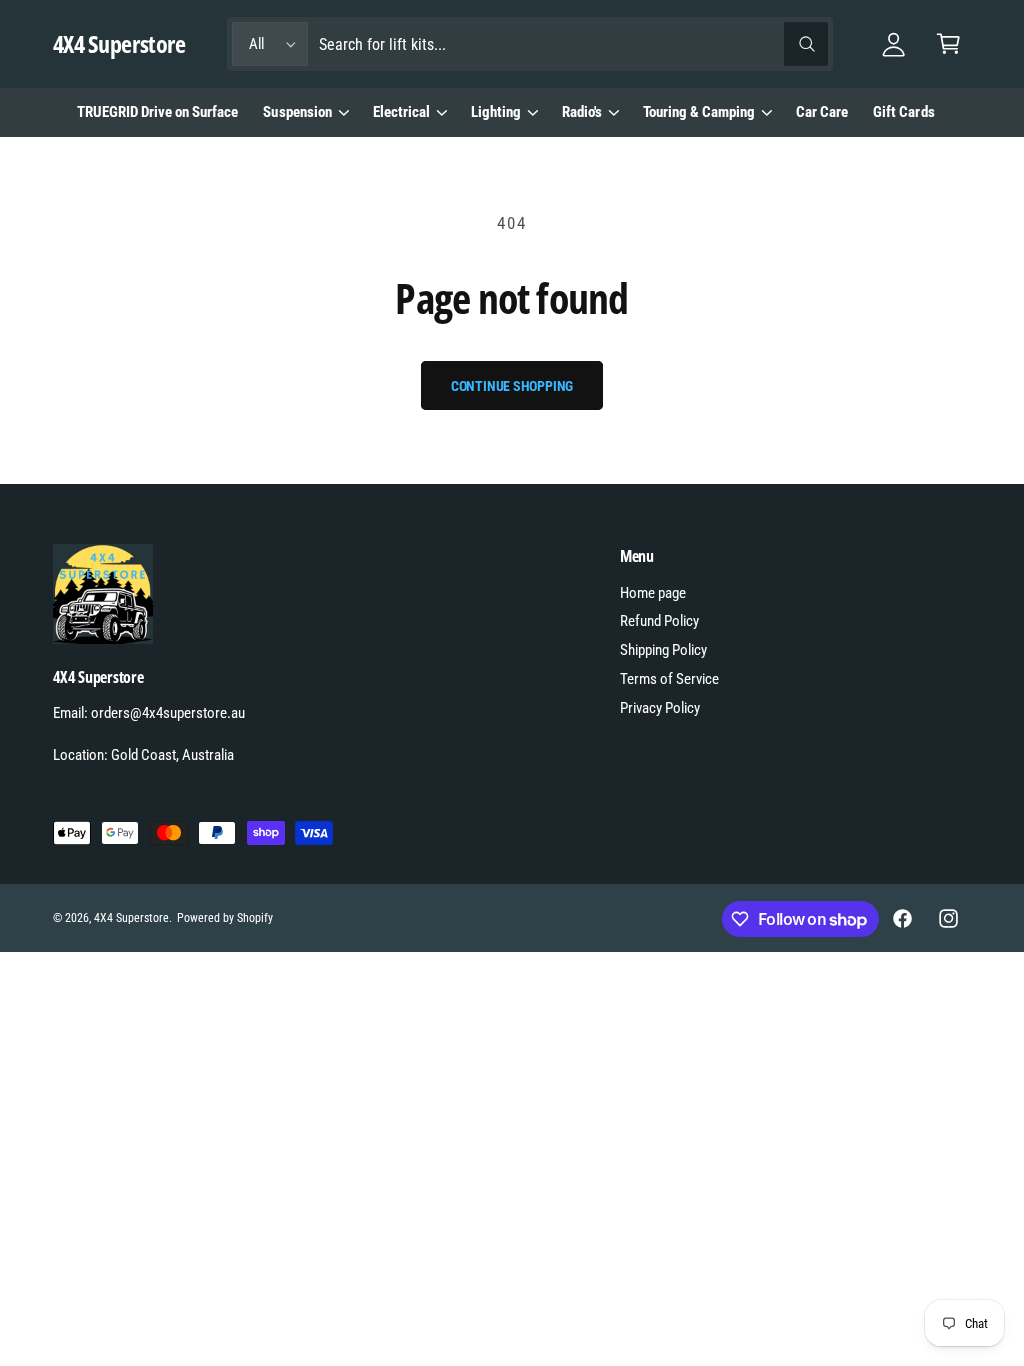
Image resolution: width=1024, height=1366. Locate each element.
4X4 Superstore (131, 918)
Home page (653, 593)
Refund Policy (659, 621)
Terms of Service (669, 679)
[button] (948, 44)
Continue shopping (512, 386)
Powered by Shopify (225, 918)
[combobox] (573, 44)
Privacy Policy (660, 708)
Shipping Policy (663, 650)
